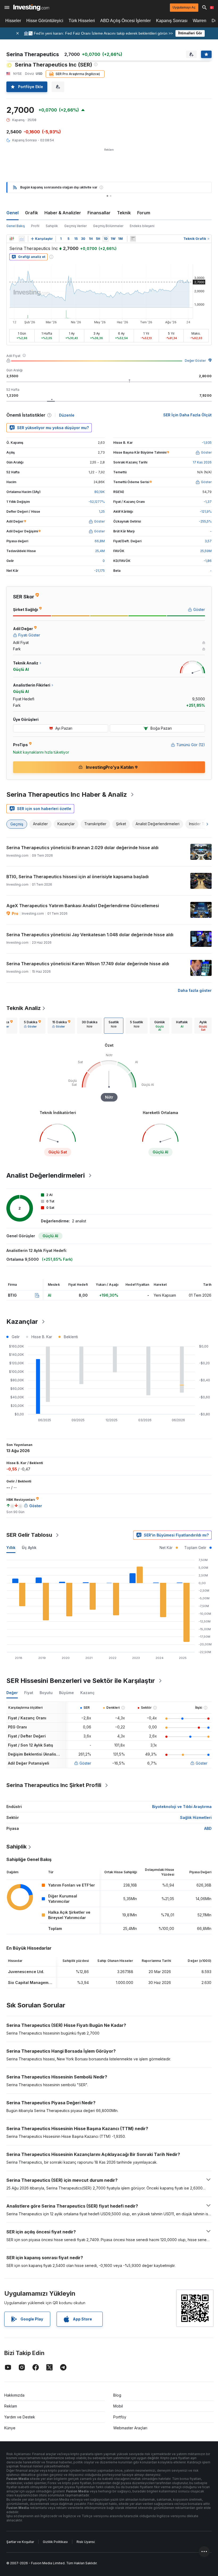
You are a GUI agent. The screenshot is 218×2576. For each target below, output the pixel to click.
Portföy (120, 2417)
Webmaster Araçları (130, 2428)
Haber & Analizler (63, 213)
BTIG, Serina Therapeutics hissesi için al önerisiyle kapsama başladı (77, 877)
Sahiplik (52, 226)
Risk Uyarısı (86, 2542)
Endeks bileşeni (142, 226)
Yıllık (11, 1548)
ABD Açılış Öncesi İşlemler (125, 21)
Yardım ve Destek (20, 2417)
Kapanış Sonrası (172, 21)
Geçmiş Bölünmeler (108, 226)
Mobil (118, 2406)
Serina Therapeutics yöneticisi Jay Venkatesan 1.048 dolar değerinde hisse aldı (90, 935)
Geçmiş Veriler (76, 226)
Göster (85, 1763)
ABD (208, 1828)
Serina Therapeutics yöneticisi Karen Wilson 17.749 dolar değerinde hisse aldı (88, 964)
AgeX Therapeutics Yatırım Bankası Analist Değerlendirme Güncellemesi (83, 906)
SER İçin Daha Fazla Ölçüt (187, 415)
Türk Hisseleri (82, 21)
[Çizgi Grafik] (22, 239)
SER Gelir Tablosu (29, 1535)
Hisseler (13, 21)
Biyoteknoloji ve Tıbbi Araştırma (182, 1807)
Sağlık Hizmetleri (196, 1817)
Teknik (124, 213)
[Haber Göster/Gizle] (133, 239)
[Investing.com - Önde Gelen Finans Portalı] (31, 7)
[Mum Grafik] (12, 239)
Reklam (11, 2406)
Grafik (32, 213)
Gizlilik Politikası (55, 2542)
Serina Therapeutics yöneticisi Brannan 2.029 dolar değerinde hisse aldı (82, 848)
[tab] (32, 1026)
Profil (35, 226)
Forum (144, 213)
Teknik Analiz (24, 1008)
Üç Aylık (29, 1548)
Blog (117, 2395)
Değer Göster (195, 361)
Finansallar (99, 213)
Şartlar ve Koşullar (20, 2542)
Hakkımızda (14, 2395)
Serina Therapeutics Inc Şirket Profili (54, 1785)
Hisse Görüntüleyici (45, 21)
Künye (10, 2428)
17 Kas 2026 (202, 462)
